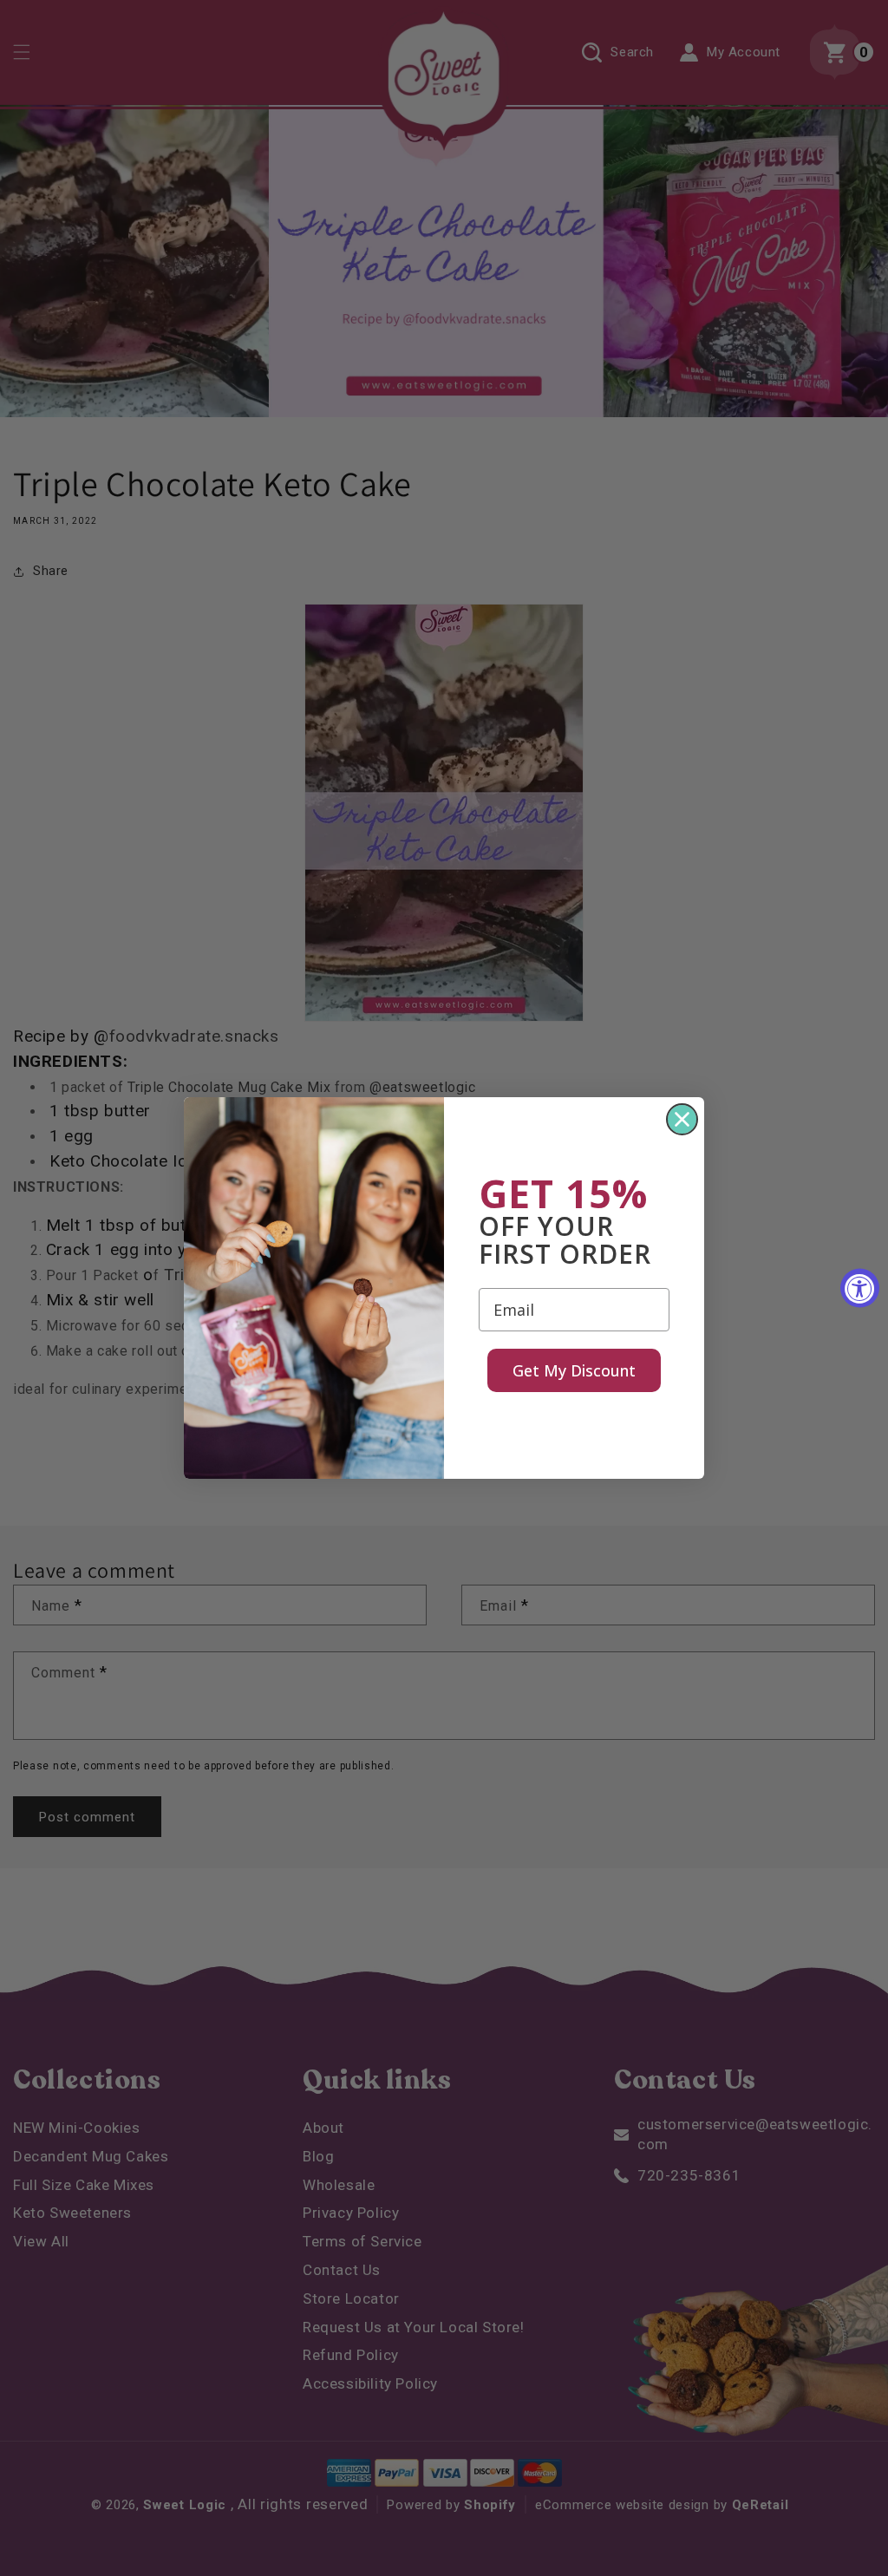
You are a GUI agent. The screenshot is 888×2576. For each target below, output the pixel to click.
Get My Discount (574, 1370)
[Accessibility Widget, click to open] (860, 1288)
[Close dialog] (682, 1119)
